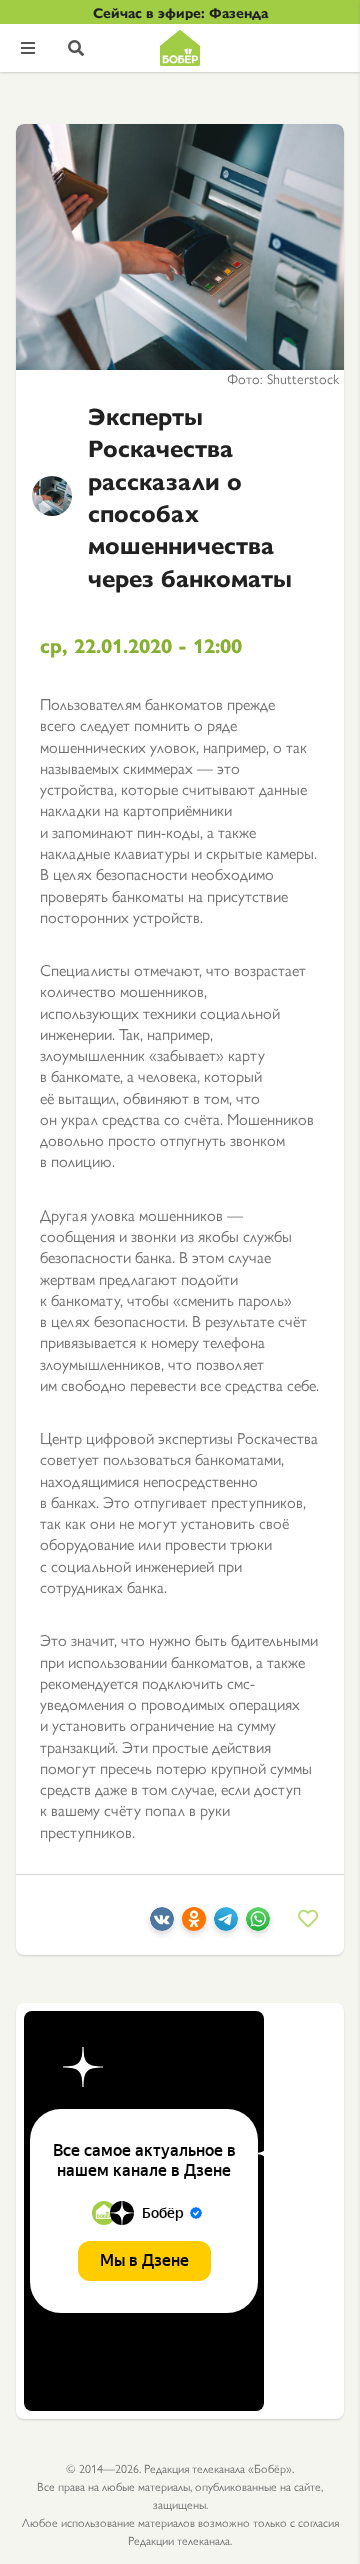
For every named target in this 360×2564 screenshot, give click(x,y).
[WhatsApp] (258, 1924)
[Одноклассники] (194, 1924)
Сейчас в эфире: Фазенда (180, 12)
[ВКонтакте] (162, 1924)
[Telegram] (226, 1924)
